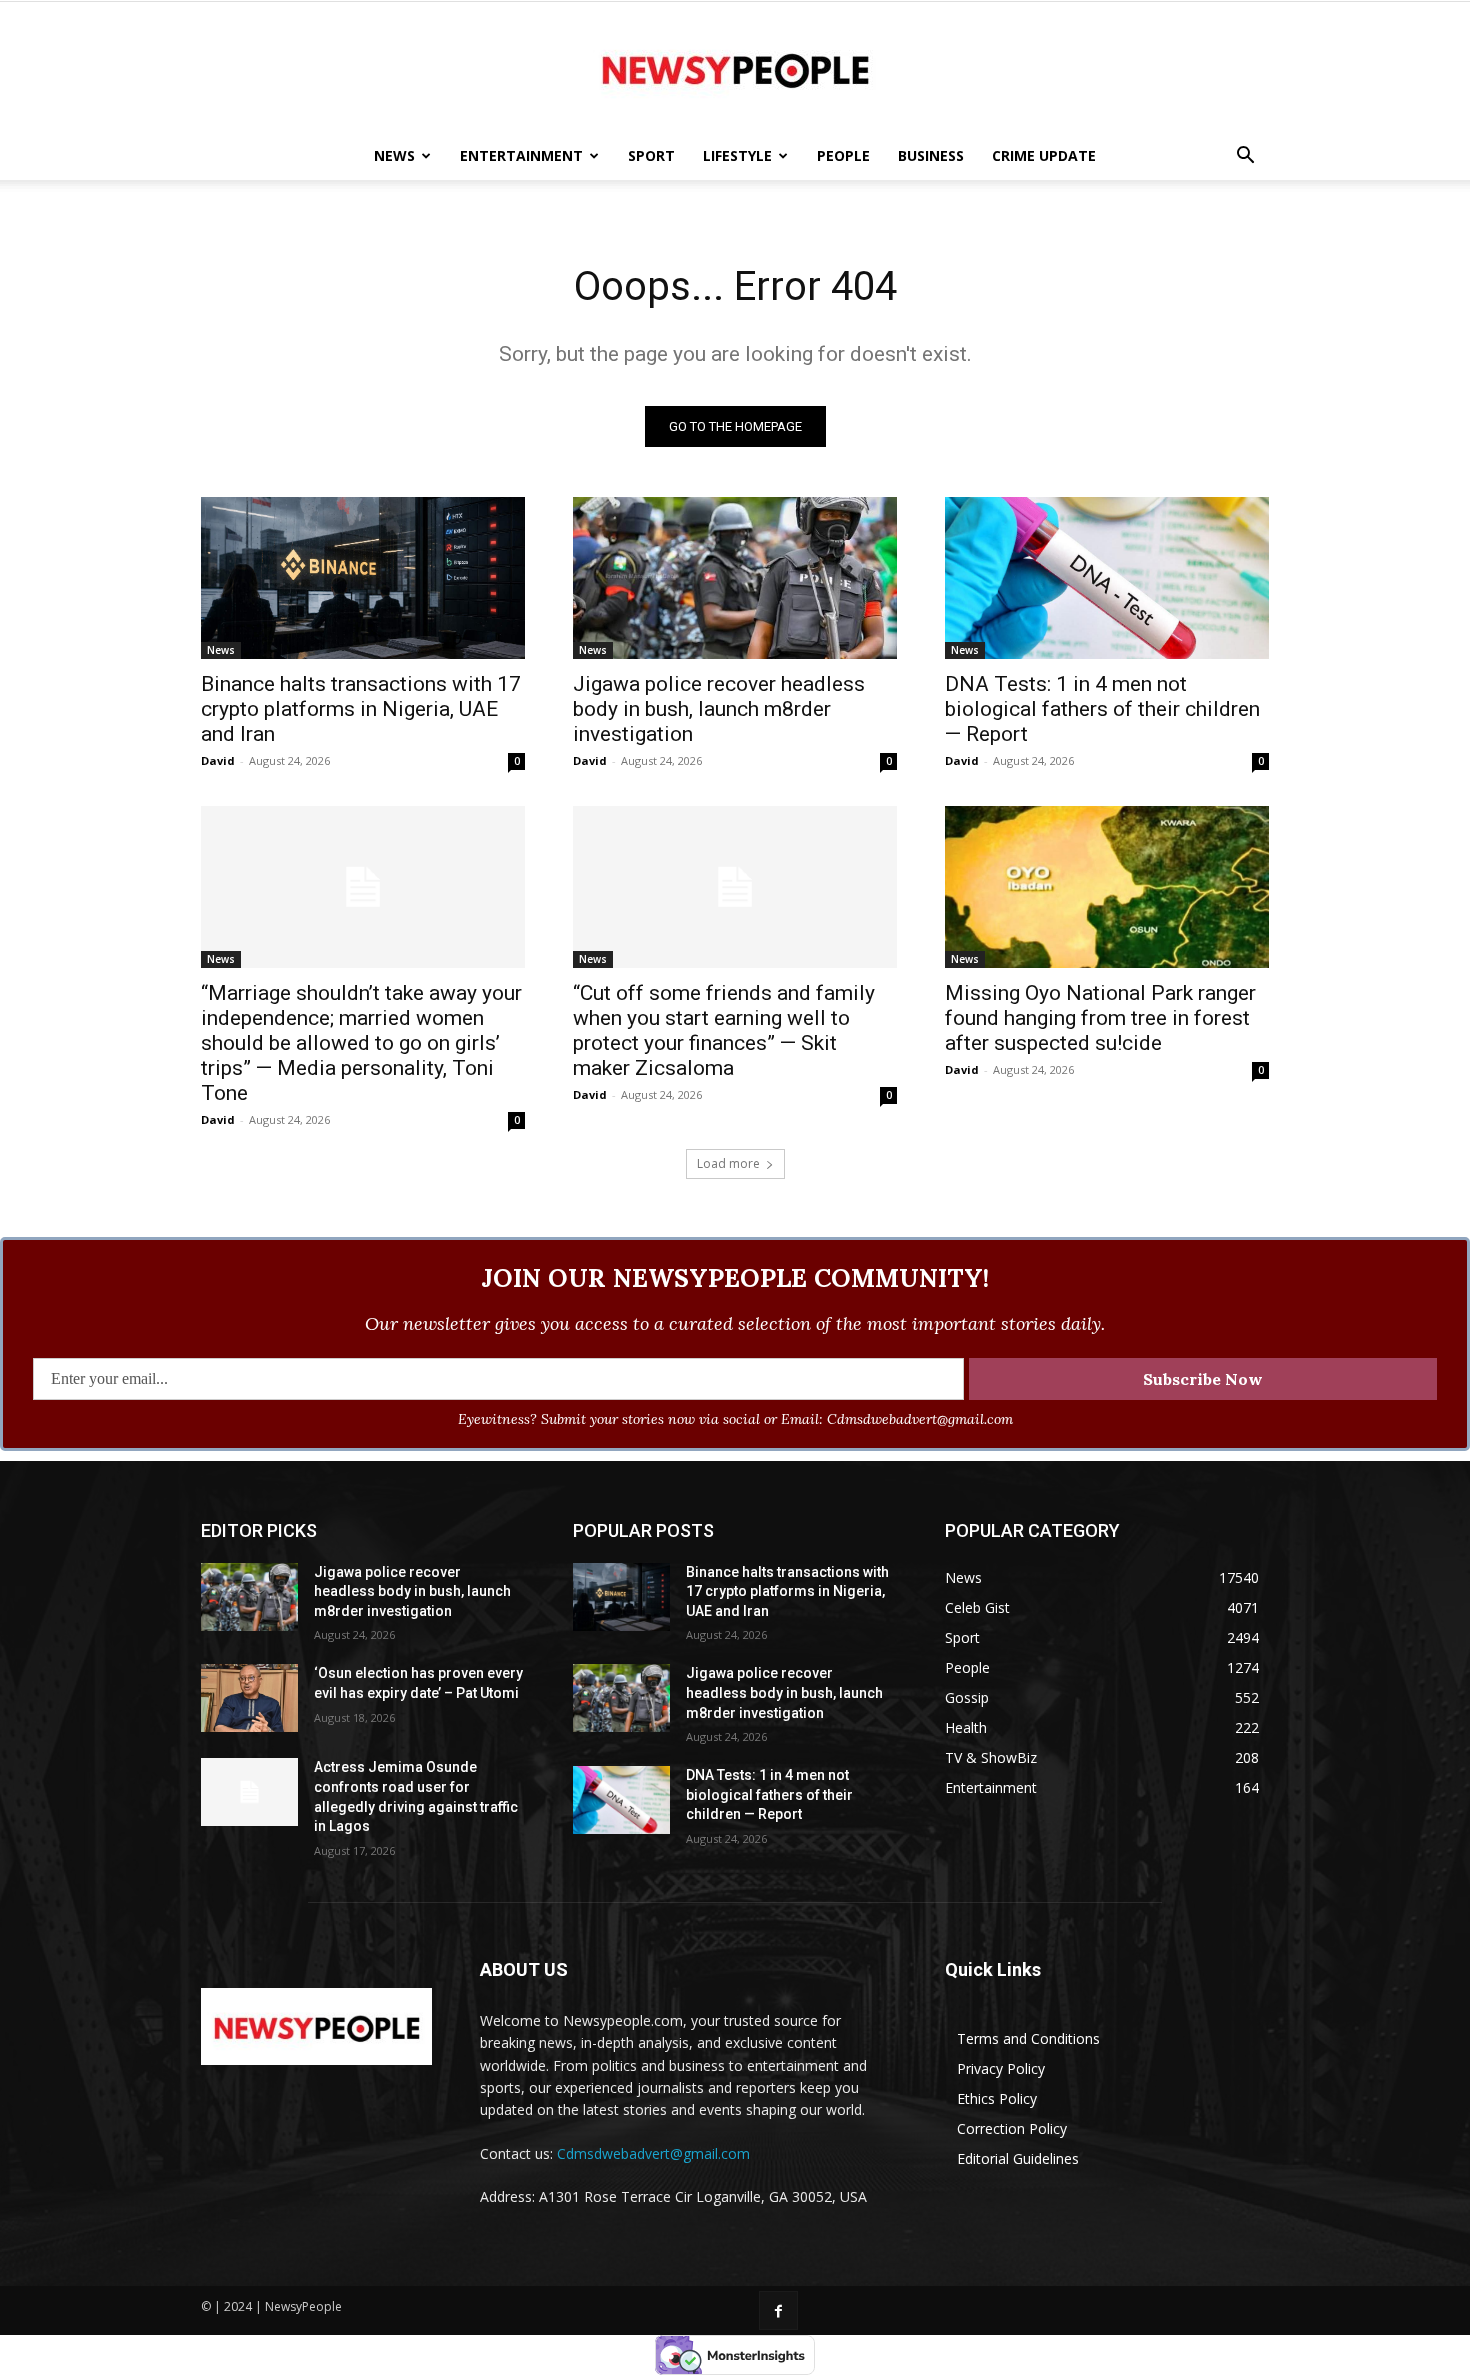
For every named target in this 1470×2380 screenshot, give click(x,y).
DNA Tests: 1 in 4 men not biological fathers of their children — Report (1102, 709)
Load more (728, 1163)
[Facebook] (778, 2310)
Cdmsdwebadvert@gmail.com (653, 2153)
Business (931, 155)
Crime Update (1044, 155)
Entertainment (521, 155)
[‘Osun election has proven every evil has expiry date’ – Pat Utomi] (249, 1698)
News (394, 155)
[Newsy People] (735, 68)
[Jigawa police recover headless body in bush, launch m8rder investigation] (735, 578)
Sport (651, 155)
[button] (1245, 157)
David (218, 760)
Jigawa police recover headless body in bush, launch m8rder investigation (719, 709)
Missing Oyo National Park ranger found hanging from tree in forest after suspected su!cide (1100, 1018)
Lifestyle (737, 155)
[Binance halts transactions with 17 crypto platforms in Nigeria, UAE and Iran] (363, 578)
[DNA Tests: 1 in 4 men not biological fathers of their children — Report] (1107, 578)
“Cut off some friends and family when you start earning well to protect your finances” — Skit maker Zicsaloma (724, 1030)
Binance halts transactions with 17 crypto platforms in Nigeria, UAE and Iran (361, 709)
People (843, 155)
